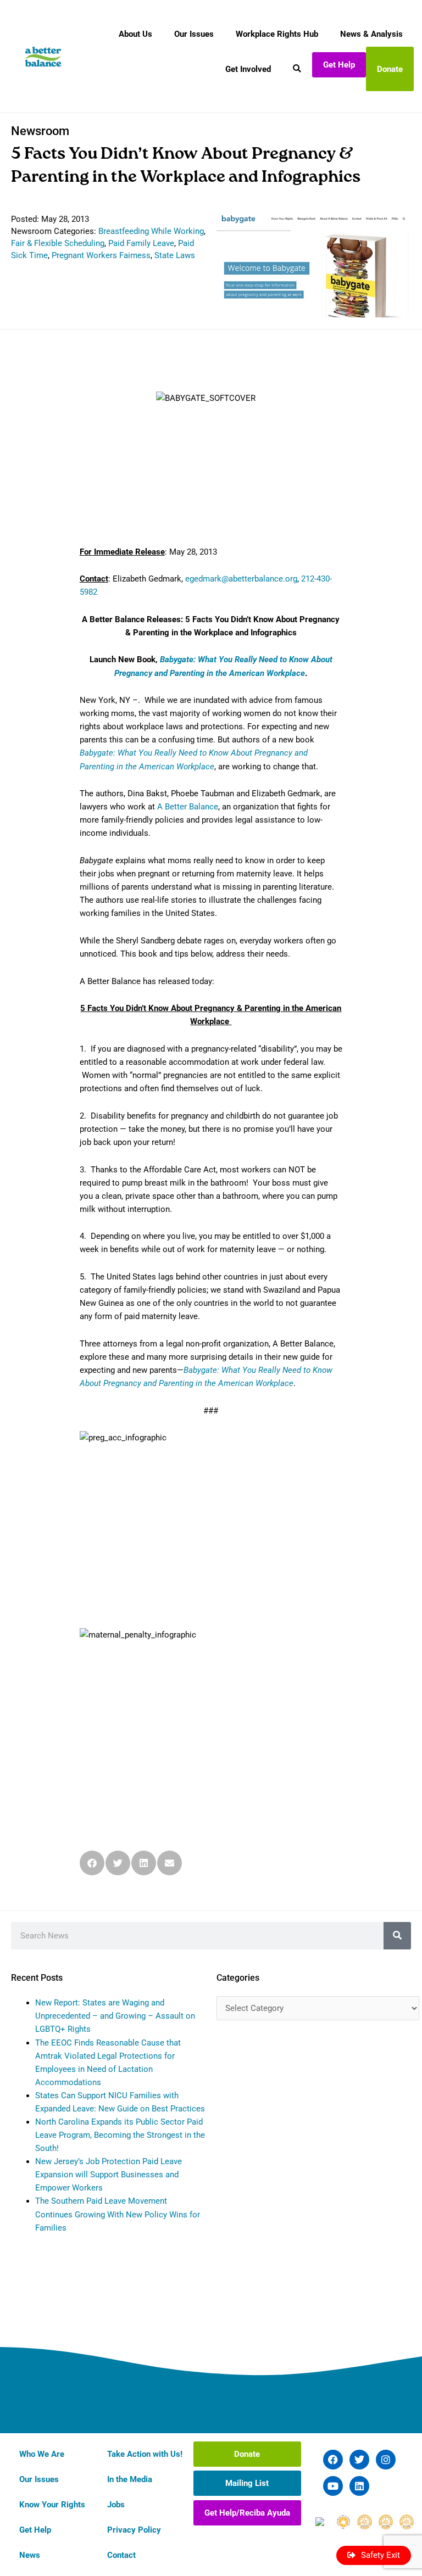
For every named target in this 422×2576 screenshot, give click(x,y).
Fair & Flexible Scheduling (58, 243)
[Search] (397, 1936)
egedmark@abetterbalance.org (241, 579)
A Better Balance (188, 807)
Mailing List (247, 2483)
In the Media (130, 2479)
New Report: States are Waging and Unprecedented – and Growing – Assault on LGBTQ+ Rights (115, 2016)
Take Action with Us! (145, 2454)
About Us (135, 34)
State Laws (175, 255)
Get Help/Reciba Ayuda (247, 2513)
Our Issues (194, 34)
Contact (121, 2555)
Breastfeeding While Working (151, 231)
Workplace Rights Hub (277, 34)
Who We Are (42, 2454)
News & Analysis (371, 34)
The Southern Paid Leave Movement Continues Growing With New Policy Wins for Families (118, 2214)
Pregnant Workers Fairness (101, 255)
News (30, 2555)
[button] (92, 1863)
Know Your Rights (52, 2505)
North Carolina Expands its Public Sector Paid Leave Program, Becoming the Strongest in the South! (120, 2135)
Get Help (339, 65)
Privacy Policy (134, 2530)
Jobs (116, 2505)
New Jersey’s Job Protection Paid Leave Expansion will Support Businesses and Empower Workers (109, 2175)
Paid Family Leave (141, 243)
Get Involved (248, 69)
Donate (390, 69)
